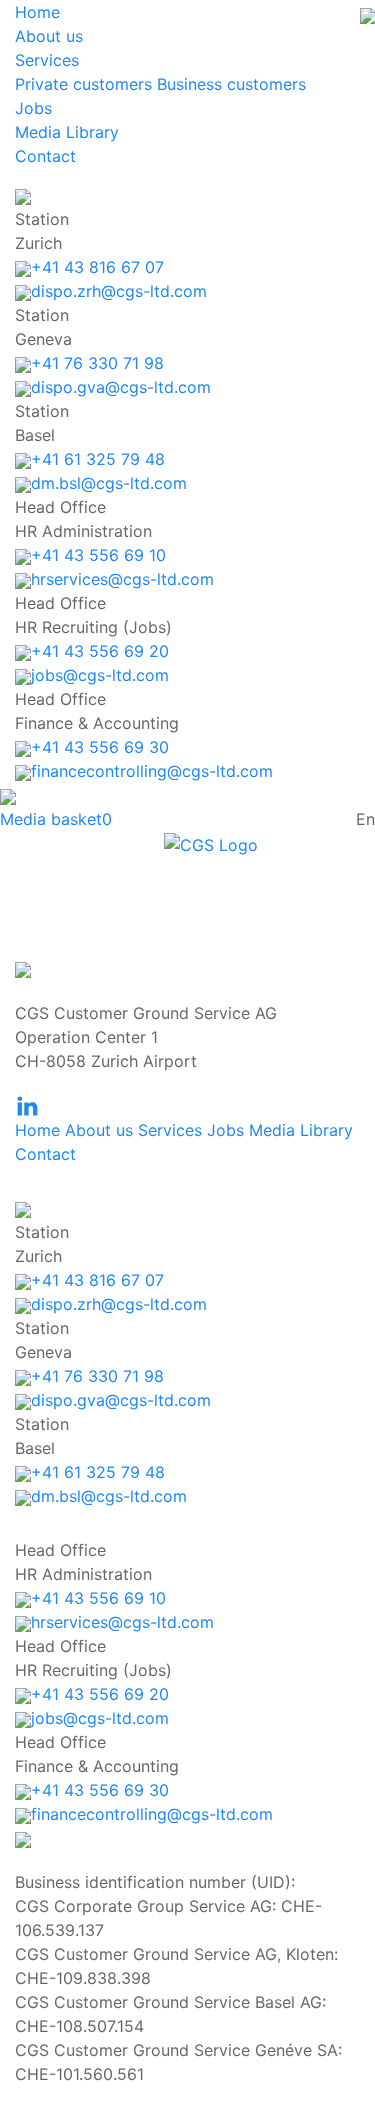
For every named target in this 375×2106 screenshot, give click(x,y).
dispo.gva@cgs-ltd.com (121, 387)
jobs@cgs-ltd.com (100, 675)
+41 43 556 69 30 (100, 747)
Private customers (83, 84)
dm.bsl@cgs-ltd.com (109, 483)
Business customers (231, 84)
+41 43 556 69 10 (98, 555)
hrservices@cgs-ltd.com (122, 579)
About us (49, 36)
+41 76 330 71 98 (97, 363)
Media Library (67, 132)
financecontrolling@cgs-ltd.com (152, 771)
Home (37, 12)
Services (47, 60)
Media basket (56, 819)
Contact (45, 156)
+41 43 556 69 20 (100, 651)
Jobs (33, 108)
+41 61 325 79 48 (98, 459)
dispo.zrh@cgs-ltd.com (119, 291)
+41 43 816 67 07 (97, 267)
